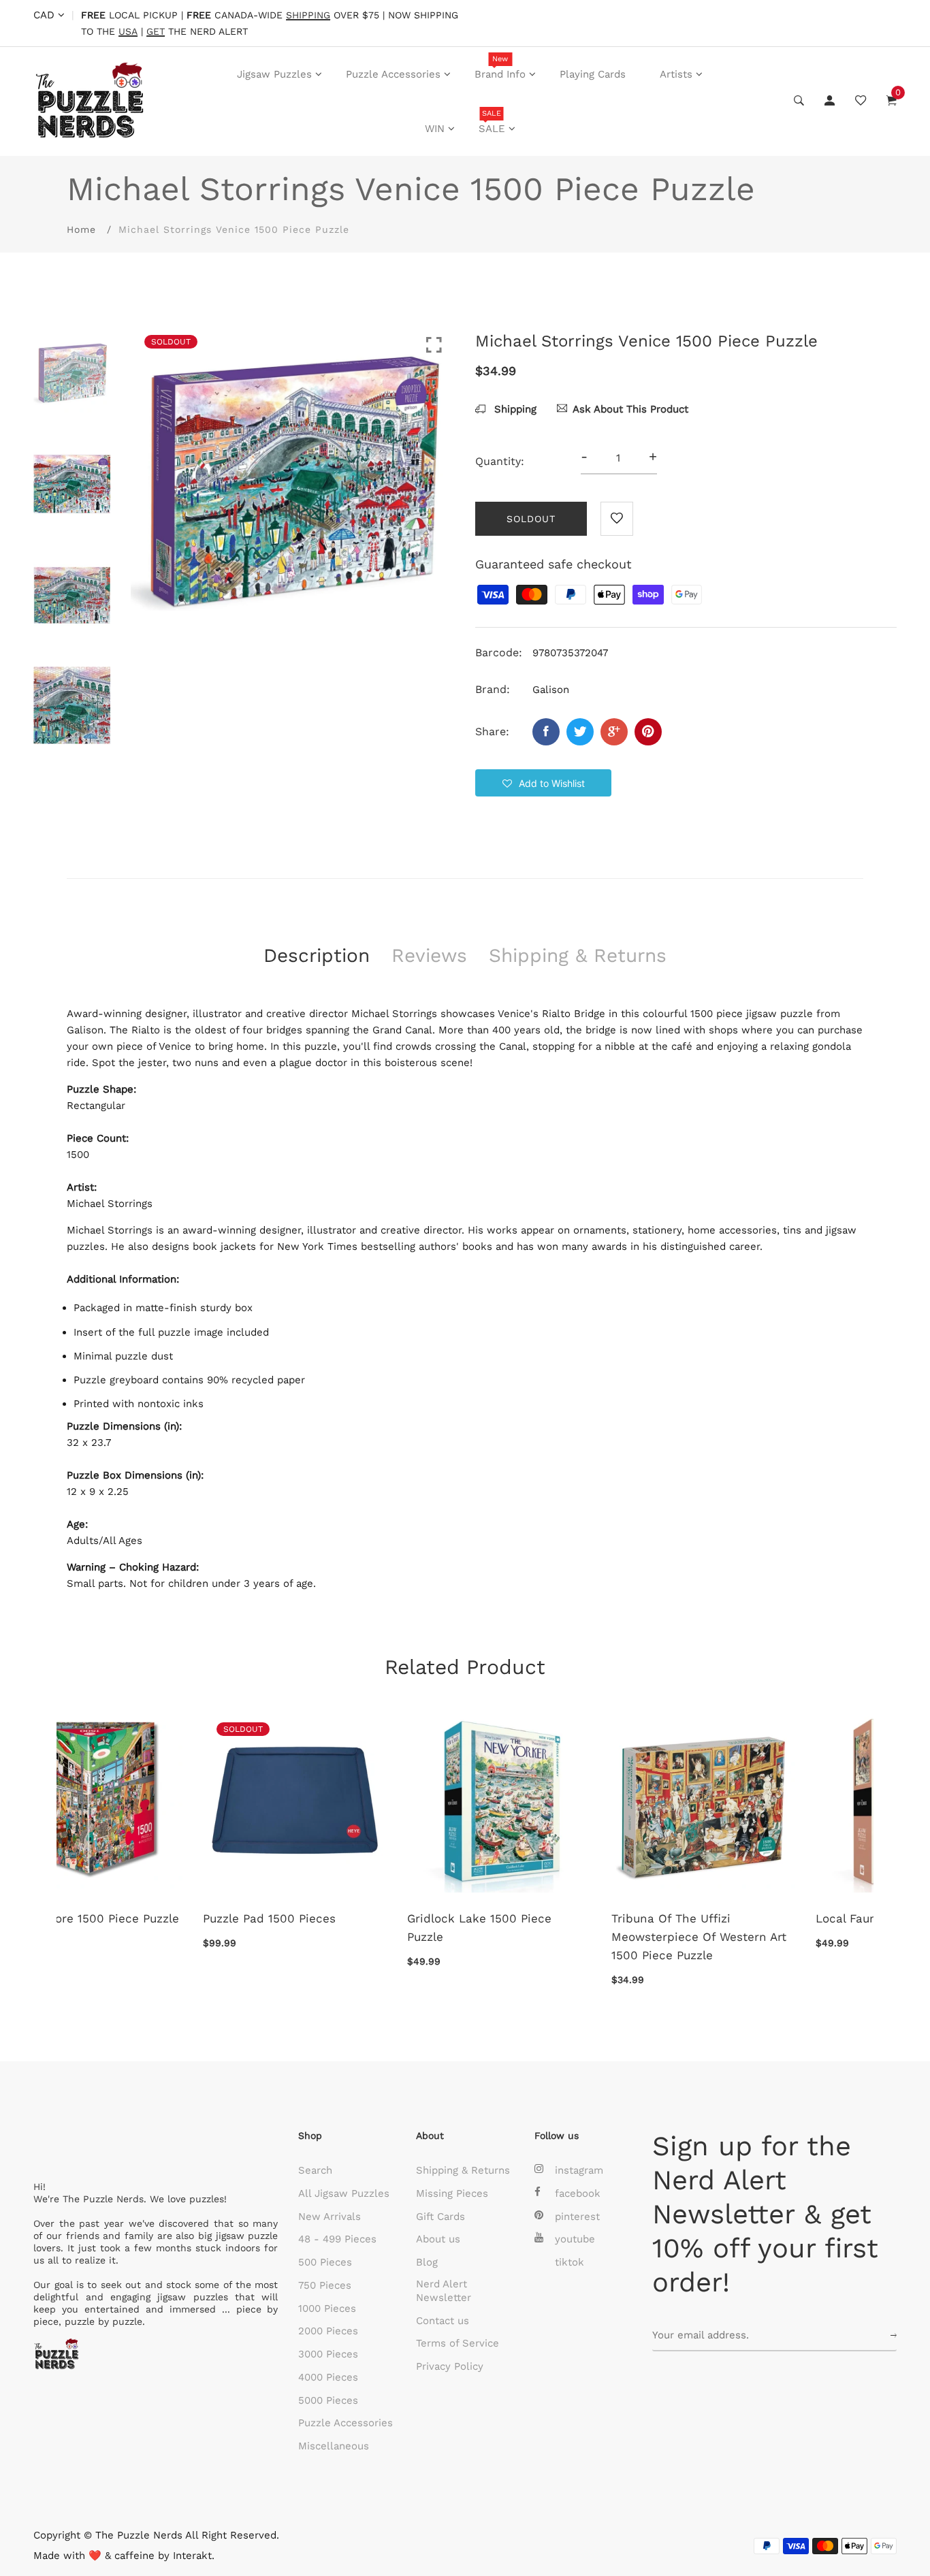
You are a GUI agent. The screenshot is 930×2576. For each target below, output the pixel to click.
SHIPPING (308, 15)
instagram (579, 2170)
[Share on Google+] (614, 732)
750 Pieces (325, 2285)
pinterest (577, 2217)
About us (438, 2239)
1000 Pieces (327, 2308)
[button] (543, 783)
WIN (435, 129)
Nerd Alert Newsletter (444, 2291)
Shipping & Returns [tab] (578, 955)
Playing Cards (593, 74)
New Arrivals (330, 2217)
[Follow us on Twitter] (580, 732)
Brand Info (500, 67)
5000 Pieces (328, 2400)
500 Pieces (325, 2262)
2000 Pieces (328, 2331)
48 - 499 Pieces (337, 2239)
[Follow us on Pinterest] (648, 732)
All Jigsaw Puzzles (344, 2193)
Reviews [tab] (429, 955)
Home (81, 229)
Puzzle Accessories (393, 74)
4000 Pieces (328, 2377)
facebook (578, 2193)
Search (315, 2170)
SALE (492, 122)
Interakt (192, 2556)
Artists (676, 74)
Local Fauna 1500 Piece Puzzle (358, 1918)
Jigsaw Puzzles (274, 74)
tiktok (570, 2262)
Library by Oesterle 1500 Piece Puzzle (563, 1928)
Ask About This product (630, 409)
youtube (575, 2239)
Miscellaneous (334, 2446)
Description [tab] (317, 955)
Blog (427, 2262)
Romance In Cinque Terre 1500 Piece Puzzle (767, 1928)
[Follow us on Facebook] (546, 732)
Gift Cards (440, 2217)
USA (128, 32)
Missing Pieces (452, 2193)
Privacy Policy (450, 2366)
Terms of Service (458, 2343)
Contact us (443, 2321)
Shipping (514, 409)
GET (156, 32)
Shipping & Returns (463, 2170)
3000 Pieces (328, 2354)
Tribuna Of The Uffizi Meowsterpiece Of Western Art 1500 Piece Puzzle (154, 1937)
